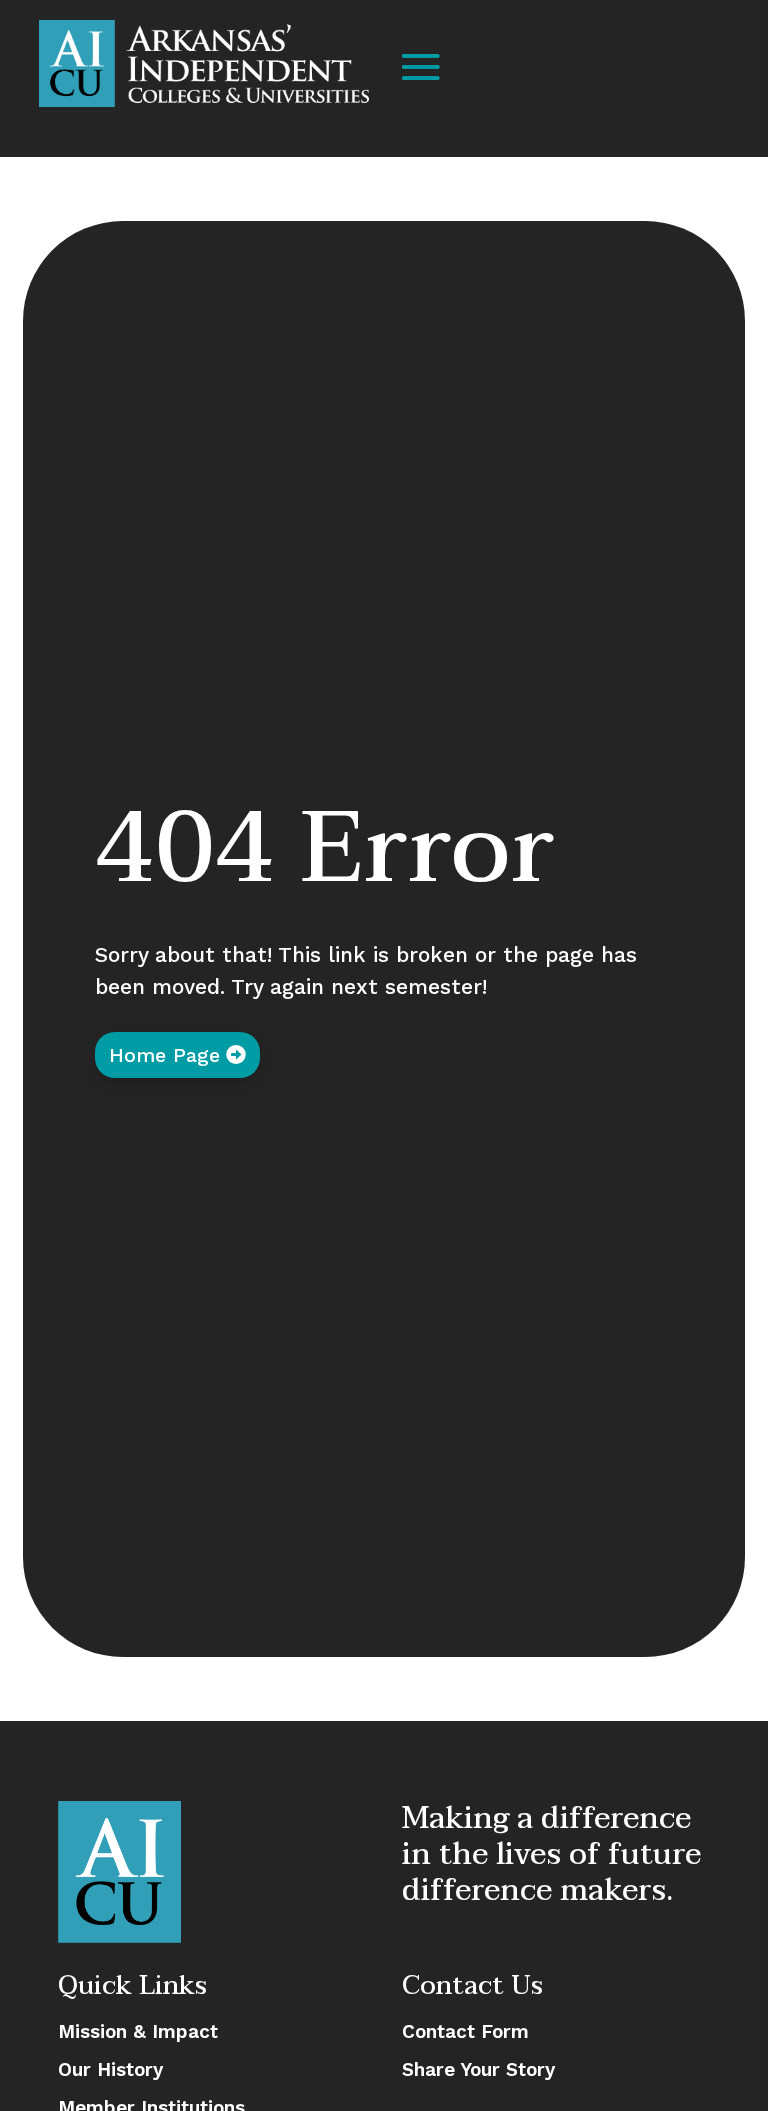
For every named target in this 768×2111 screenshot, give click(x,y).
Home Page (164, 1055)
